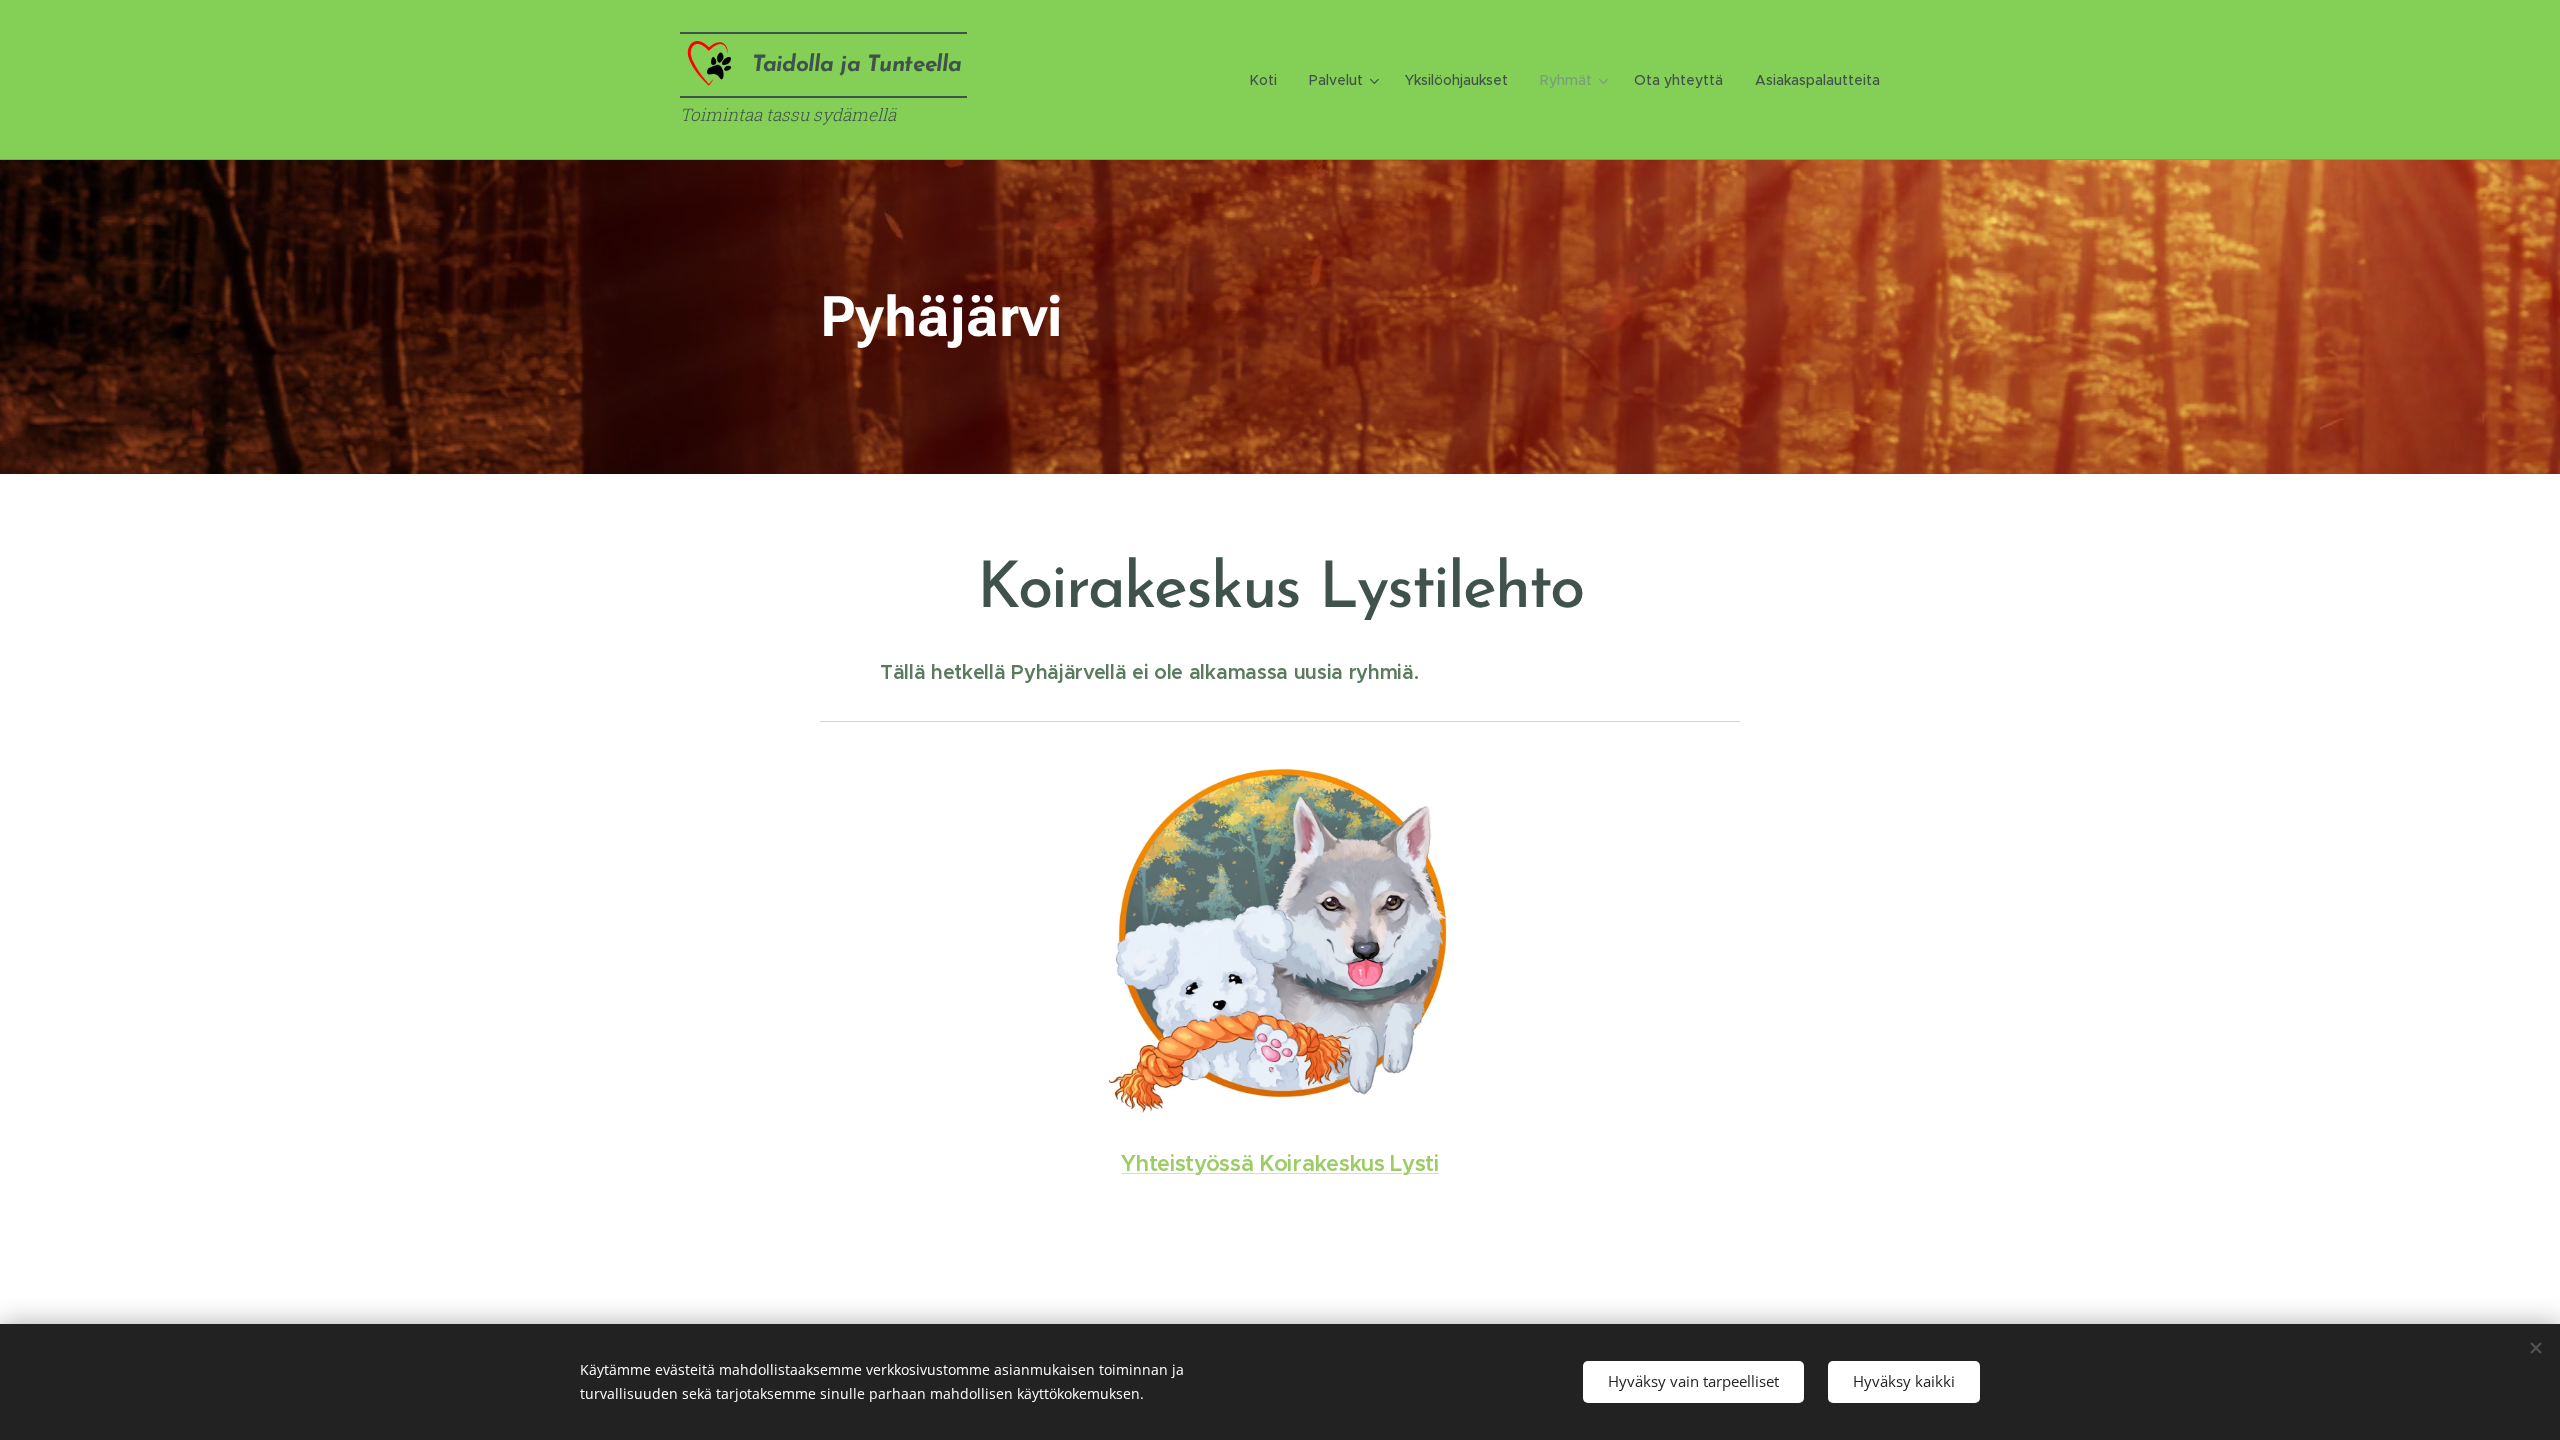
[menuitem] (1269, 80)
